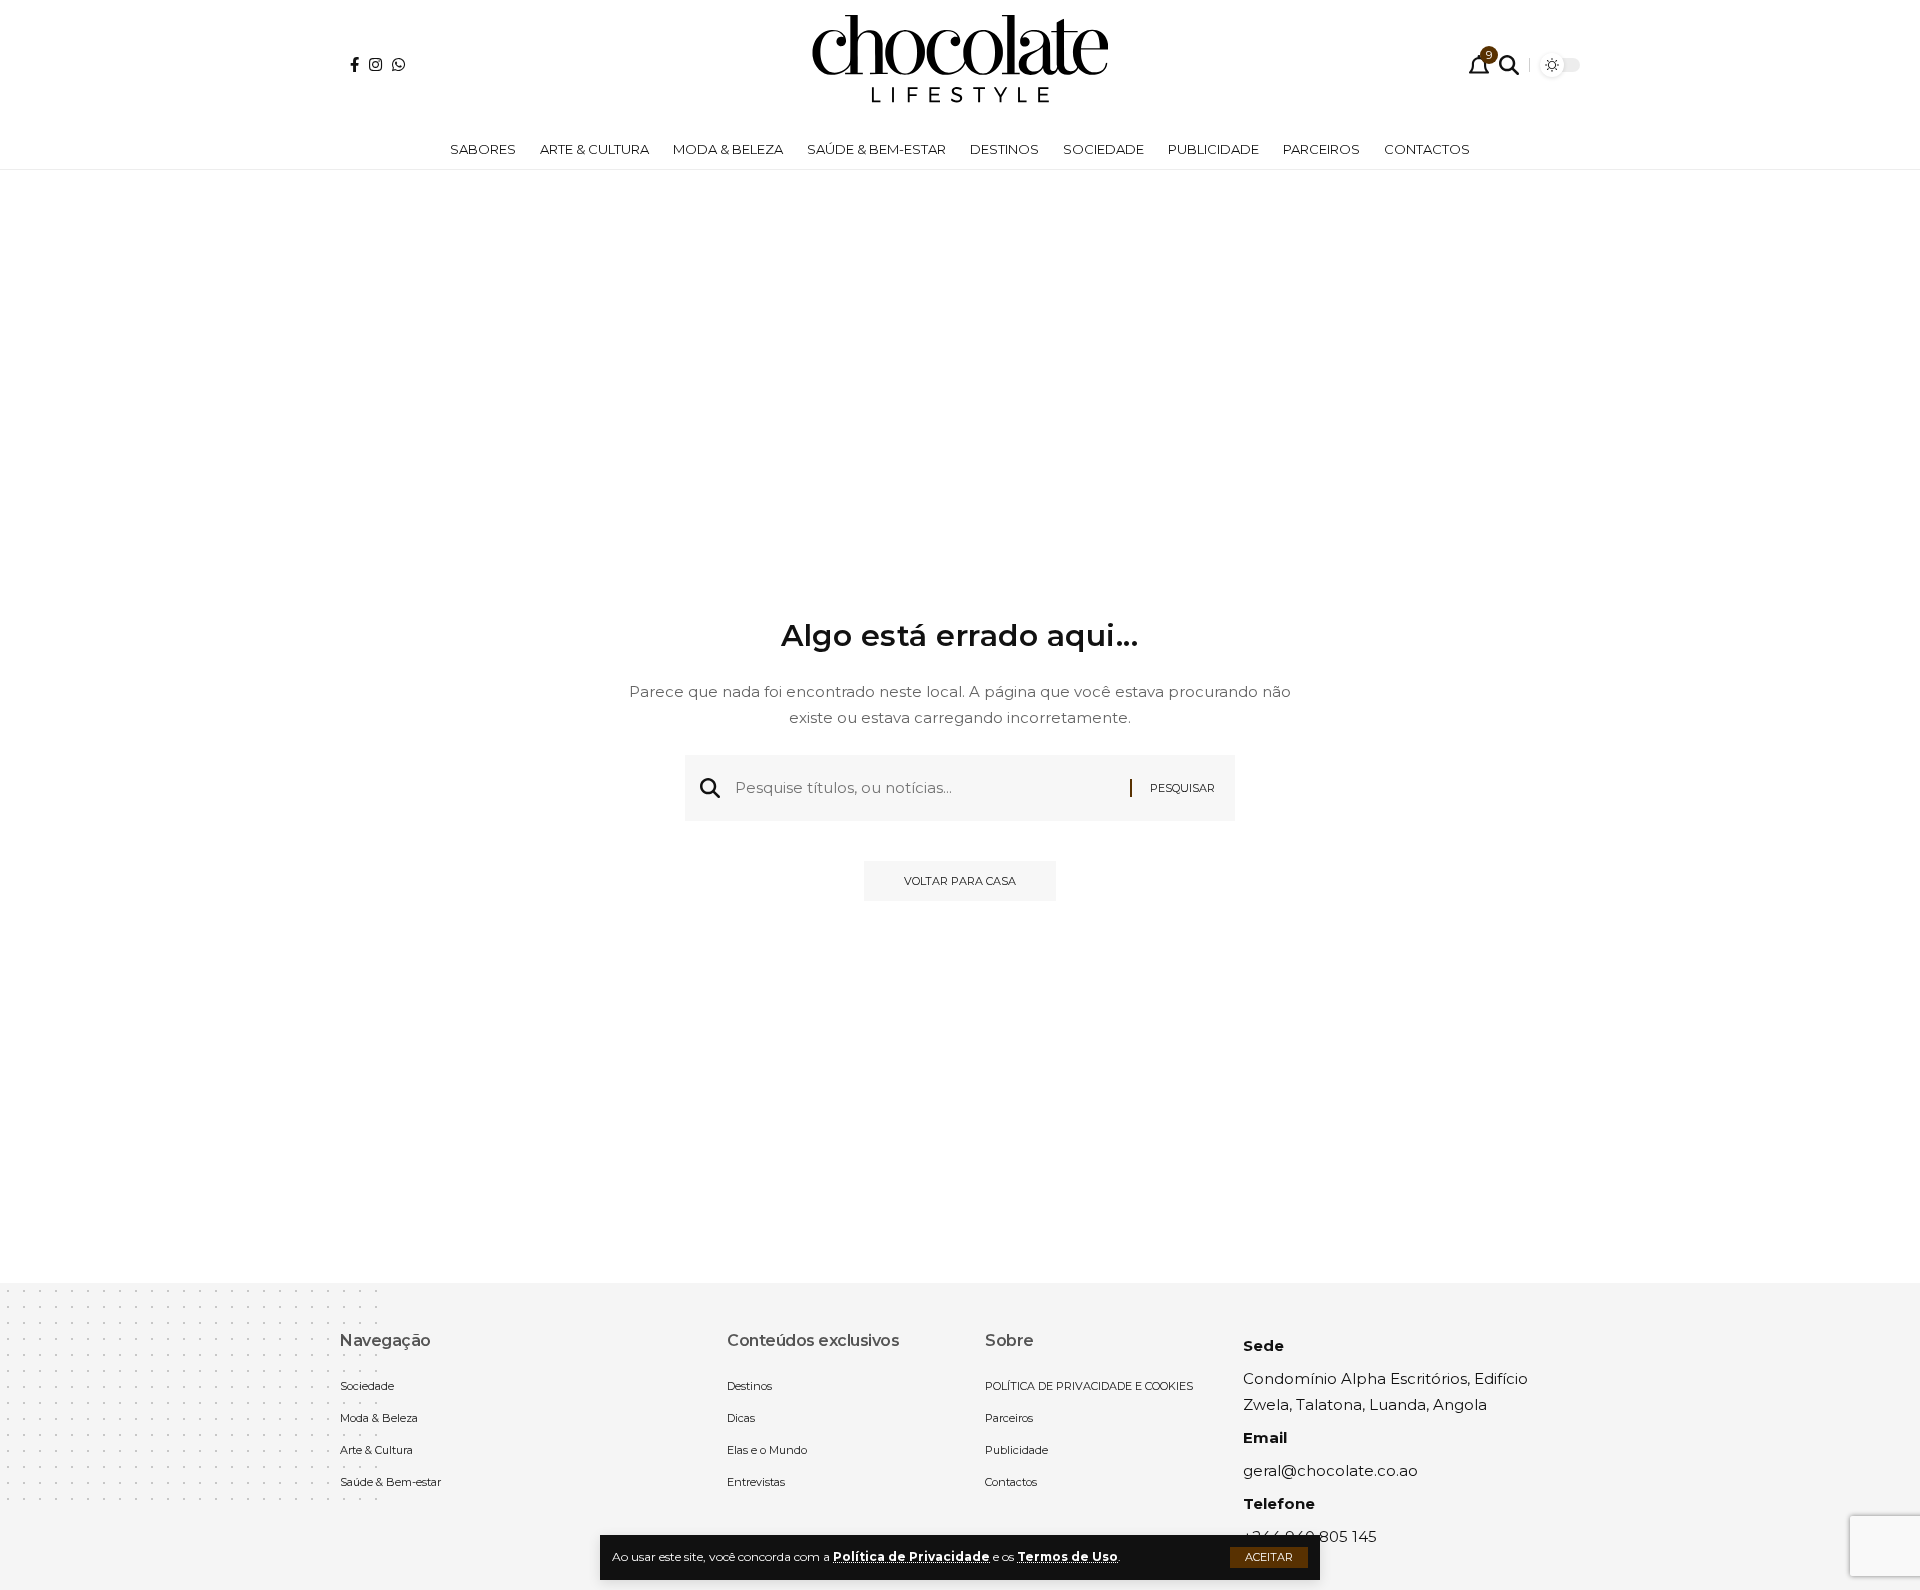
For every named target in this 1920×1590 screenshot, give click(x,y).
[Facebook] (354, 64)
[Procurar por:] (925, 788)
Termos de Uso (1067, 1556)
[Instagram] (375, 64)
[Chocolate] (960, 65)
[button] (1269, 1557)
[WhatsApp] (398, 64)
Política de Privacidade (911, 1556)
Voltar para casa (960, 881)
